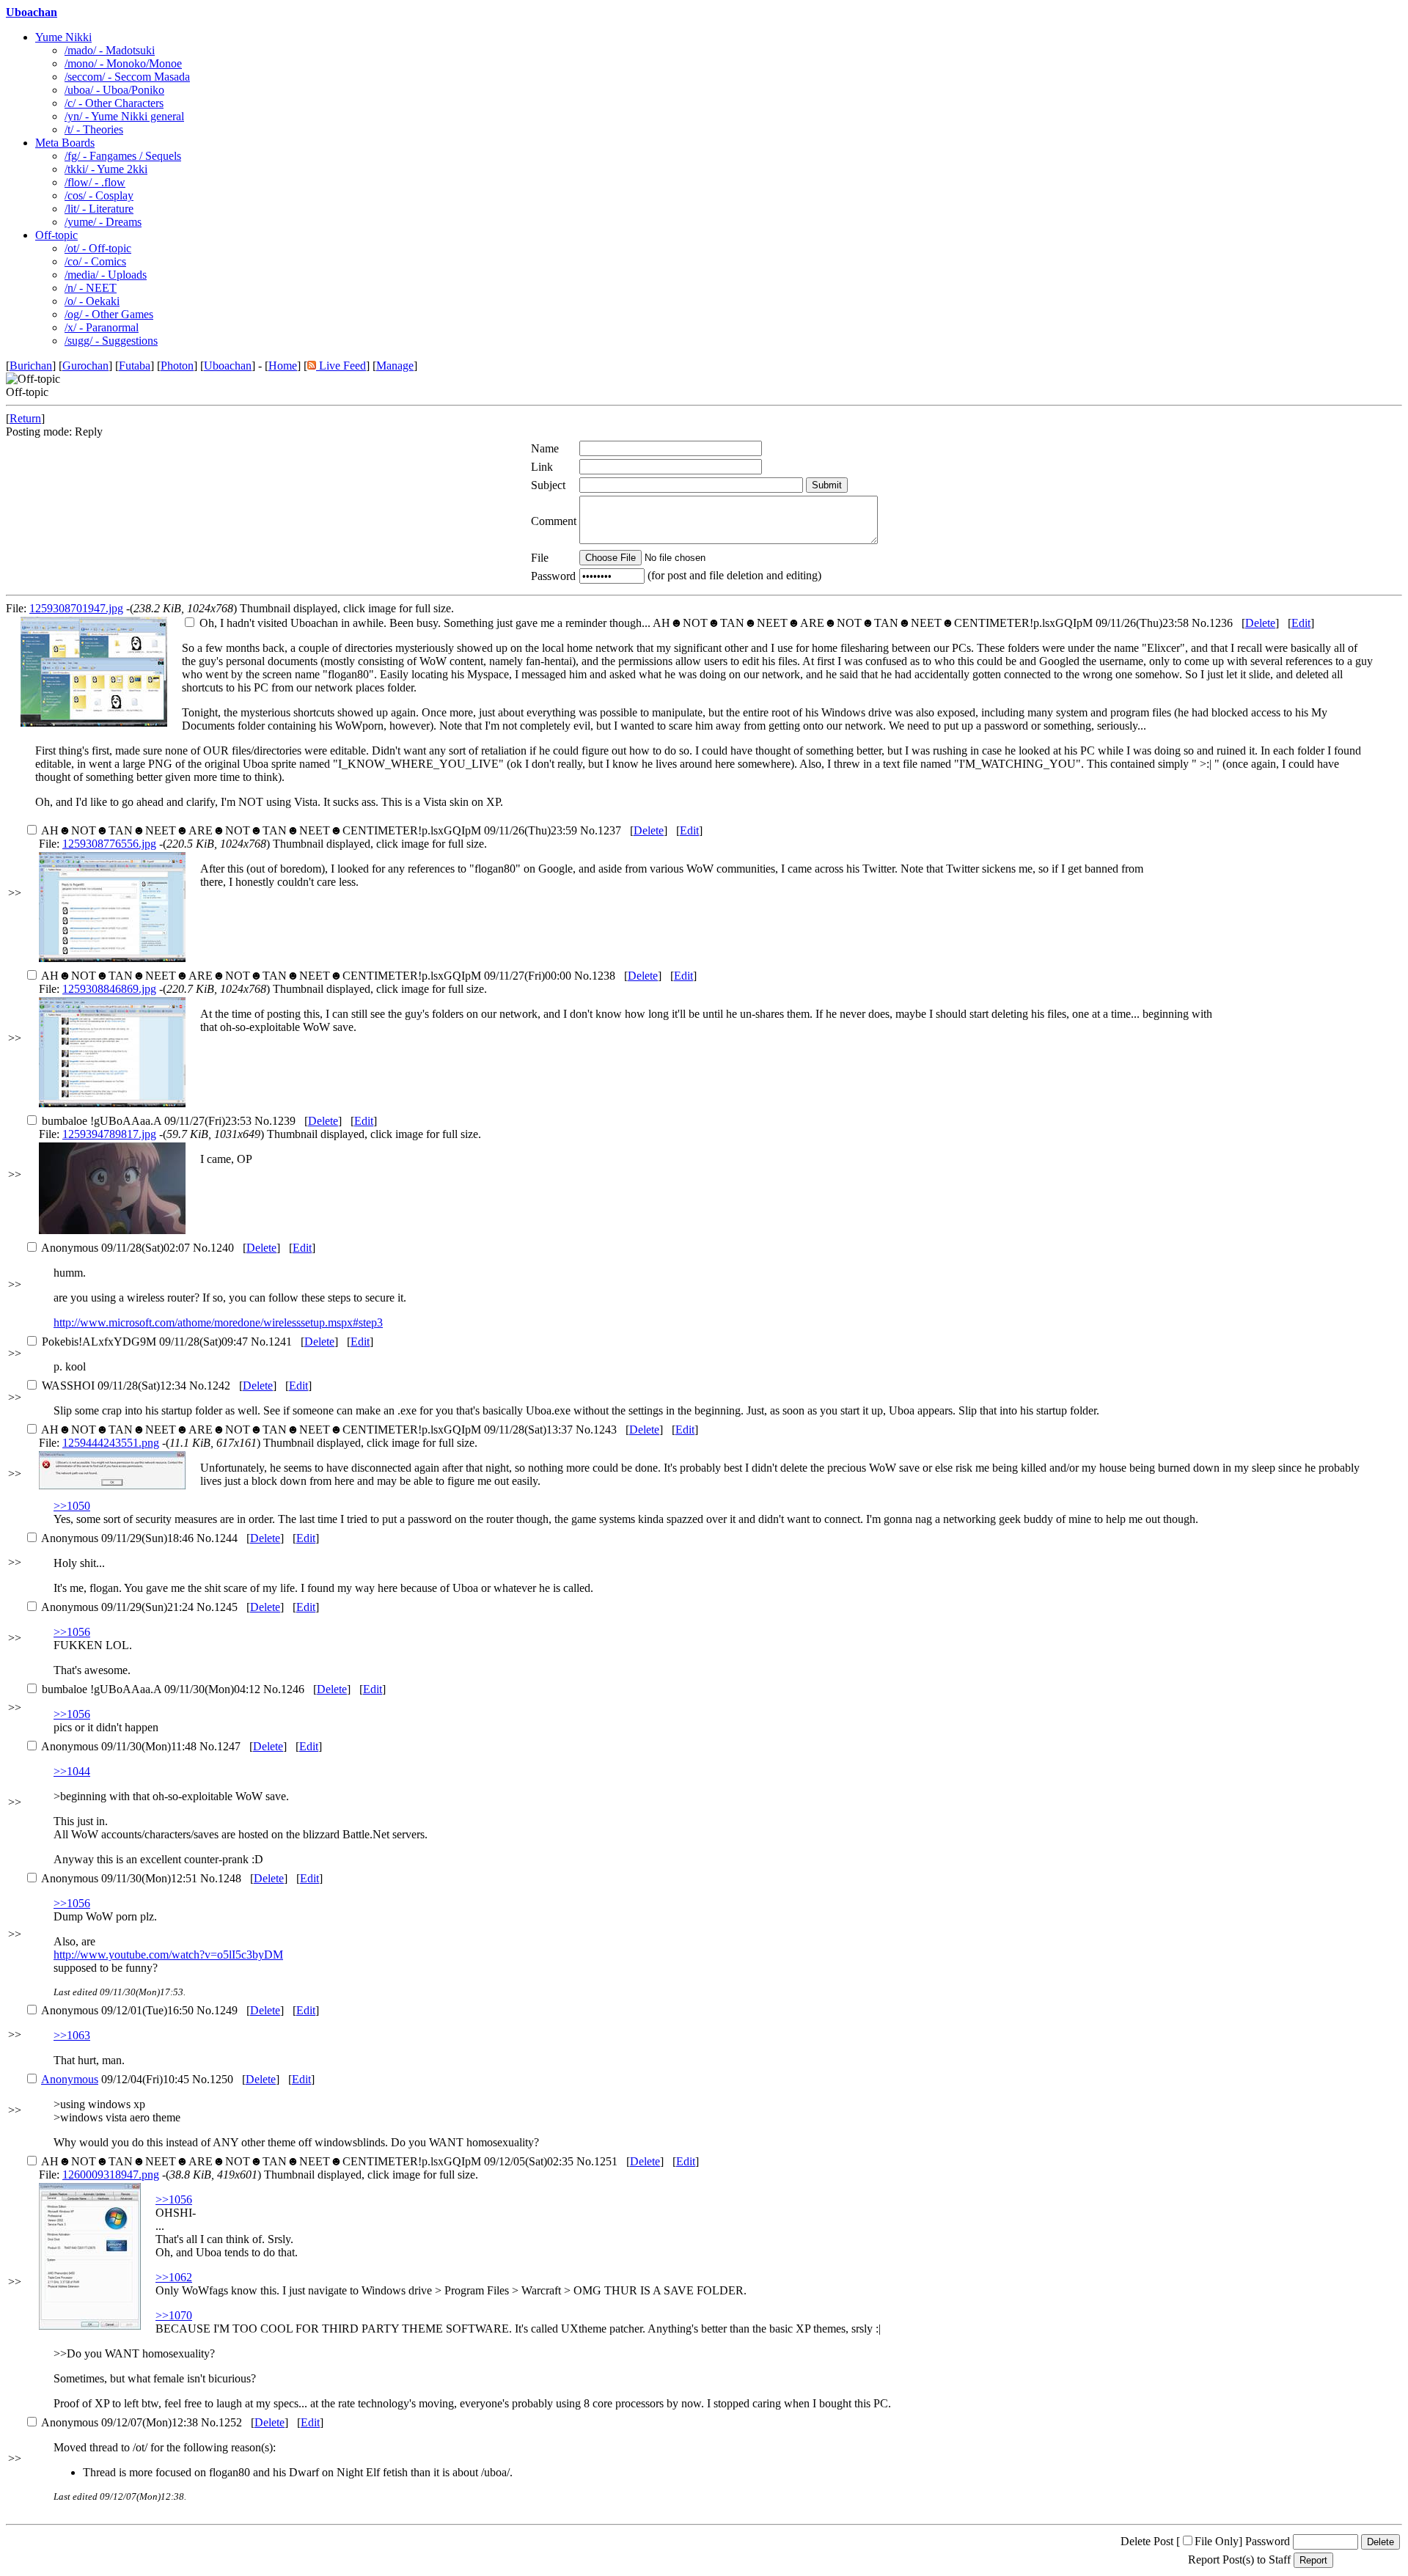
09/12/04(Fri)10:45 (115, 2079)
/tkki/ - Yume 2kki (106, 169)
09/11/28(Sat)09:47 (145, 1342)
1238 (604, 976)
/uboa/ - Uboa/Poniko (114, 90)
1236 (1221, 623)
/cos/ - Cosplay (99, 195)
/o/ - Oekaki (92, 301)
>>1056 (72, 1632)
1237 (609, 830)
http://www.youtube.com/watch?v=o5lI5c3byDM (168, 1955)
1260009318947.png (111, 2175)
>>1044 (72, 1771)
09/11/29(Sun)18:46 (117, 1538)
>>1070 (174, 2315)
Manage (395, 366)
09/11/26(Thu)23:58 (694, 623)
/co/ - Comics (95, 261)
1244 (226, 1538)
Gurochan (85, 366)
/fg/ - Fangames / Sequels (123, 156)
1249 (226, 2010)
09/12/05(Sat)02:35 (307, 2161)
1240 (222, 1248)
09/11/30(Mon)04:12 (151, 1689)
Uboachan (32, 12)
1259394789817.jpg (109, 1134)
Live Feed (341, 366)
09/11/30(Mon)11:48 (119, 1746)
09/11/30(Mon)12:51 (119, 1878)
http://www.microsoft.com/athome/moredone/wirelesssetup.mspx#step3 (218, 1322)
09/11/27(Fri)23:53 (147, 1121)
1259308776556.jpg (109, 844)
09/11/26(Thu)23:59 (309, 830)
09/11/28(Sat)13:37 (307, 1430)
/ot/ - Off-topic (98, 248)
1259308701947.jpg (76, 608)
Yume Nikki (63, 37)
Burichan (31, 366)
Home (283, 366)
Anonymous (70, 2079)
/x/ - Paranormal (102, 327)
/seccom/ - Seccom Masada (127, 77)
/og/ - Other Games (109, 314)
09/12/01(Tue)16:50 (117, 2010)
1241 (280, 1342)
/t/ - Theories (94, 129)
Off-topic (56, 235)
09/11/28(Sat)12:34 (114, 1386)
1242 (219, 1386)
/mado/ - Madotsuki (110, 50)
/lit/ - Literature (99, 209)
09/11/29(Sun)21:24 (117, 1607)
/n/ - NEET (91, 288)
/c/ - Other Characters (114, 103)
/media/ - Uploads (106, 275)
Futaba (135, 366)
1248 (230, 1878)
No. (1200, 623)
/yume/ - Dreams (103, 222)
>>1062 (174, 2277)
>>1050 (72, 1506)
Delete (1260, 623)
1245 (226, 1607)
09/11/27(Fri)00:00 (306, 976)
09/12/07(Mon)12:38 (120, 2422)
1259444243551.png (111, 1443)
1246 (293, 1689)
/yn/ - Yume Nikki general (124, 116)
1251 (606, 2161)
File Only (1217, 2541)
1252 (230, 2422)
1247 (229, 1746)
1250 (221, 2079)
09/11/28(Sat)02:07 (115, 1248)
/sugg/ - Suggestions (111, 341)
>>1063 (72, 2035)
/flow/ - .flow (95, 182)
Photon (177, 366)
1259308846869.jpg (109, 989)
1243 (605, 1430)
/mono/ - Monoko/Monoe (123, 63)
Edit (1301, 623)
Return (25, 418)
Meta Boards (65, 143)
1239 (284, 1121)
